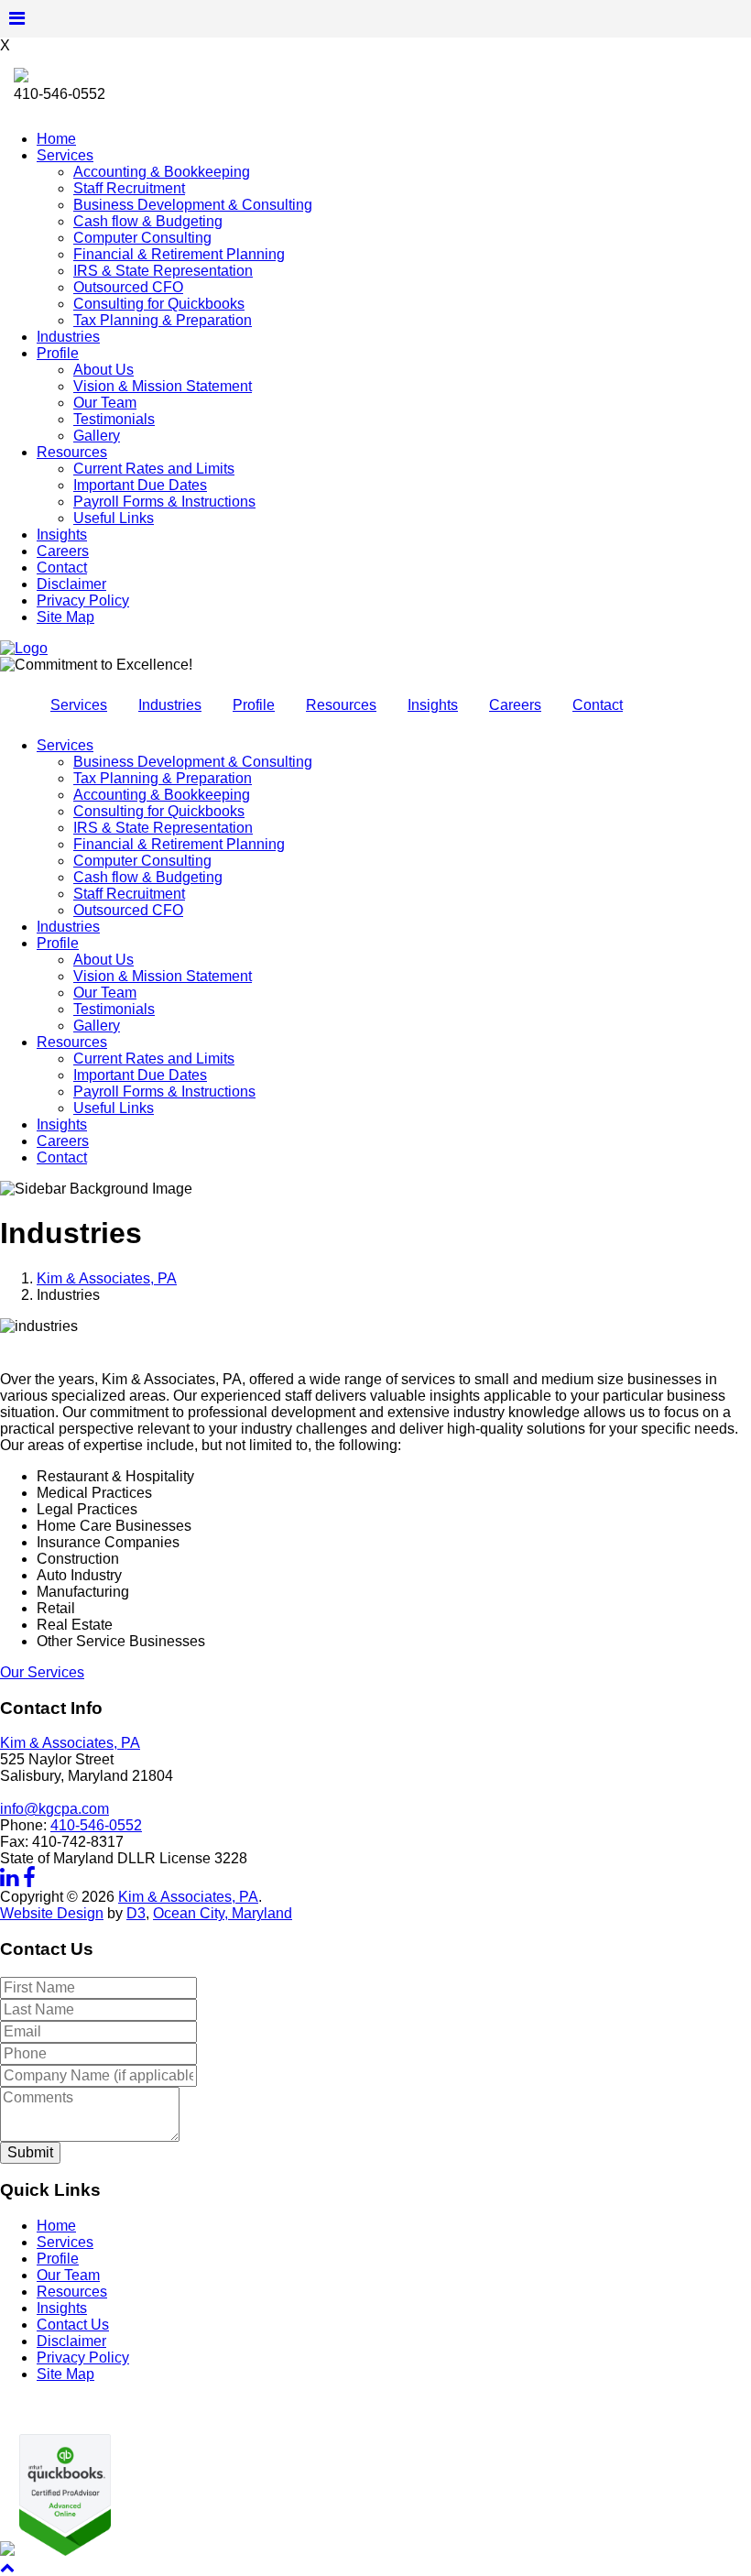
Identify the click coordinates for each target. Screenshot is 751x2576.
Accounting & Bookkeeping (162, 172)
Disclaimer (71, 584)
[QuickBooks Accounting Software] (63, 2551)
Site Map (65, 617)
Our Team (105, 403)
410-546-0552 (96, 1825)
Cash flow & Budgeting (148, 221)
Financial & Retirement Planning (179, 254)
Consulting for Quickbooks (159, 304)
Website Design (52, 1913)
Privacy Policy (83, 600)
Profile (58, 353)
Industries (68, 337)
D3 (136, 1913)
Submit (30, 2152)
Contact (62, 568)
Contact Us (73, 2325)
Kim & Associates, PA (107, 1278)
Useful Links (114, 518)
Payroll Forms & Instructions (164, 502)
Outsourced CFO (128, 287)
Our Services (42, 1672)
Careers (63, 551)
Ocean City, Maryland (223, 1913)
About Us (103, 370)
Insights (62, 535)
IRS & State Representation (163, 271)
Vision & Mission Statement (163, 386)
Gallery (97, 436)
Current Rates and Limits (154, 469)
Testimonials (114, 419)
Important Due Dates (140, 485)
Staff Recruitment (129, 188)
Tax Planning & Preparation (163, 320)
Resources (72, 452)
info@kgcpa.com (54, 1809)
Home (56, 139)
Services (65, 155)
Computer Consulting (142, 238)
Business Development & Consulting (193, 205)
